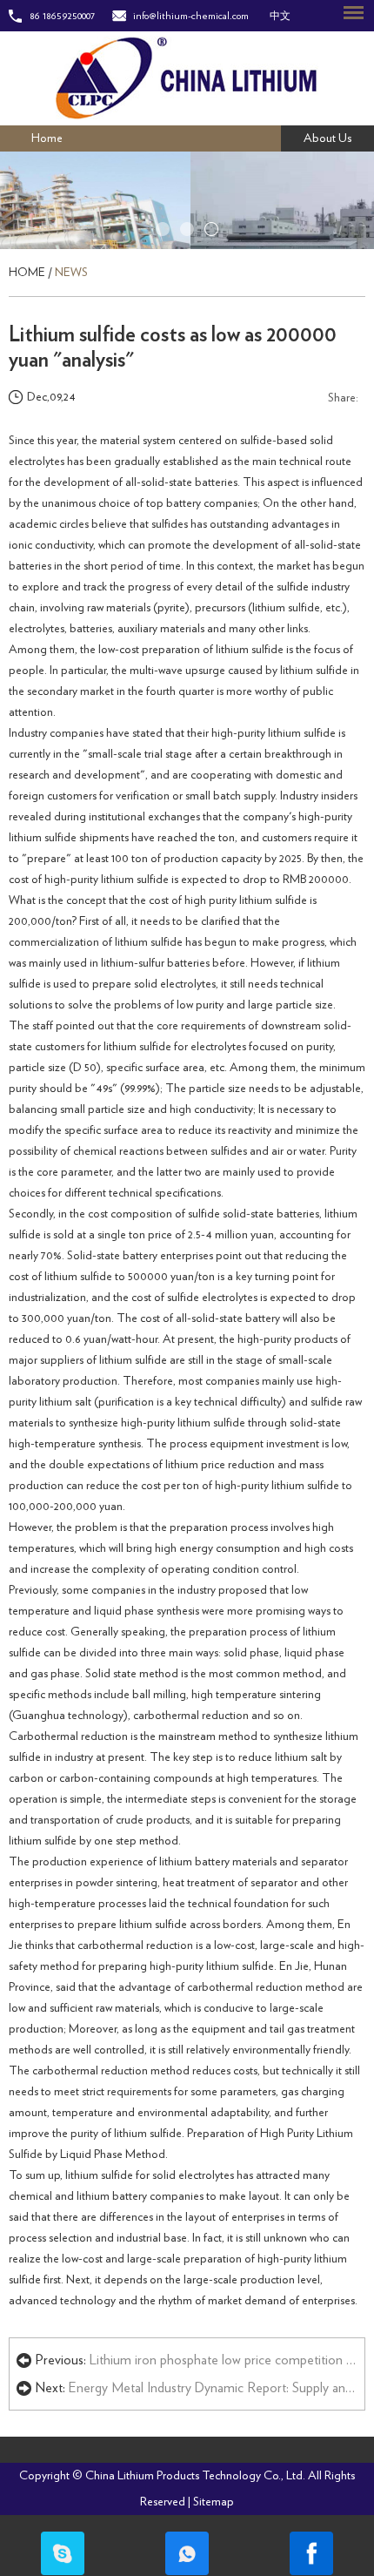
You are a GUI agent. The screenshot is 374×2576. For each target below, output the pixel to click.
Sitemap (214, 2502)
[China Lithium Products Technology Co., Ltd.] (187, 78)
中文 (280, 16)
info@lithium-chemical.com (191, 16)
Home (47, 138)
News (71, 273)
